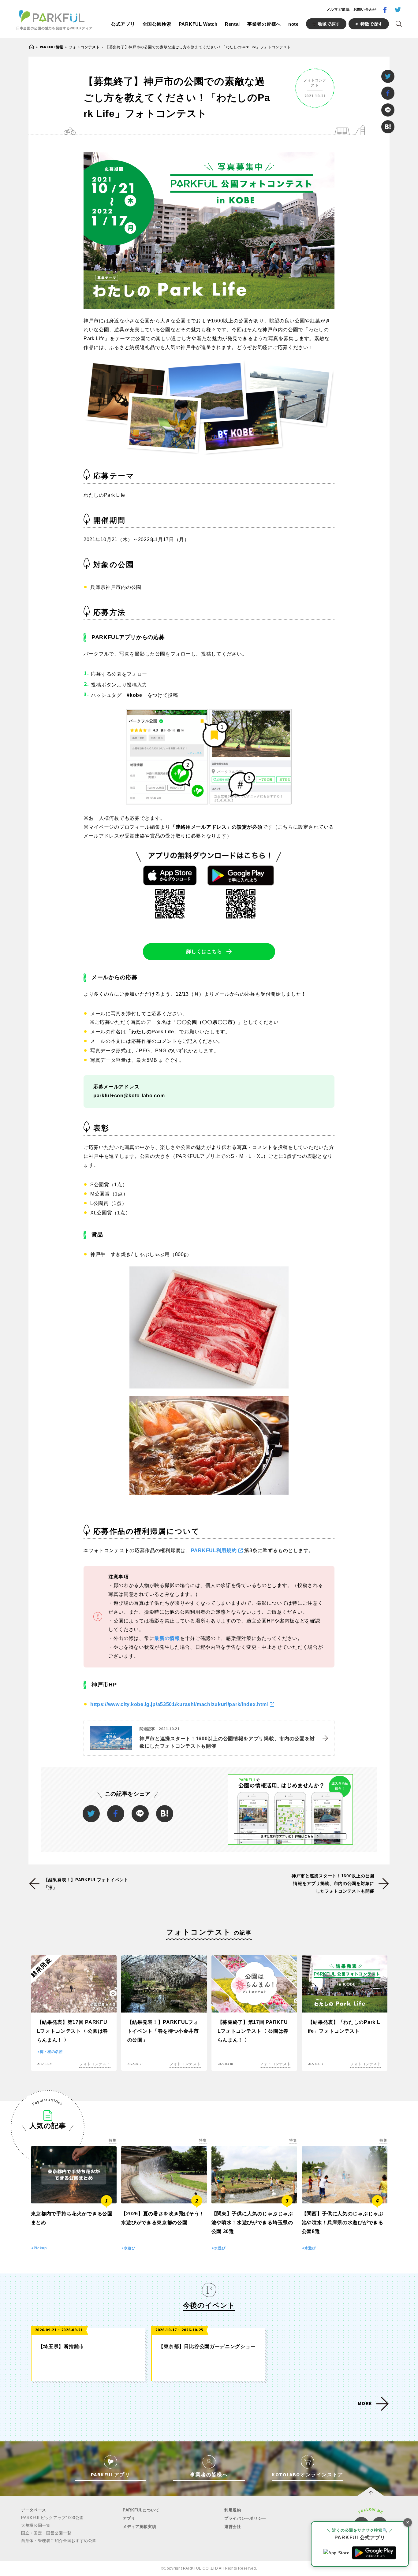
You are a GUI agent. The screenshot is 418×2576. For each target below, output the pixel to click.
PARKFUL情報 (52, 47)
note (293, 24)
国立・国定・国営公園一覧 (46, 2533)
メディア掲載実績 (140, 2527)
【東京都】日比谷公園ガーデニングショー (207, 2346)
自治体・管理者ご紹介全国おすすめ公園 (59, 2541)
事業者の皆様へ (264, 24)
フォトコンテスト (84, 47)
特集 (112, 2140)
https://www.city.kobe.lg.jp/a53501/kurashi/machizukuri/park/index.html (179, 1704)
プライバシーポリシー (245, 2518)
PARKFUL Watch (198, 24)
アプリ (129, 2518)
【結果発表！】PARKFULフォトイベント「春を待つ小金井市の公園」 (163, 2031)
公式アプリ (123, 24)
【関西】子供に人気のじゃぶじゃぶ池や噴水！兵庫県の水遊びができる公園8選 (343, 2223)
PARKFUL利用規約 (214, 1550)
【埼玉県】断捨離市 (61, 2346)
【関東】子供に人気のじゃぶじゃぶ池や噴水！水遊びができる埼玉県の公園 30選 (252, 2223)
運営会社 (233, 2527)
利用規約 (233, 2510)
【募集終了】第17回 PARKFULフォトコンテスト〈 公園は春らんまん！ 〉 (253, 2031)
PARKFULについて (141, 2510)
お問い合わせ (365, 9)
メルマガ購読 (338, 9)
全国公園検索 (157, 24)
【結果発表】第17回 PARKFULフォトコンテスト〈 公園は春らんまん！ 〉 (73, 2031)
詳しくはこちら (204, 952)
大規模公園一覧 (36, 2525)
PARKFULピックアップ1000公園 (52, 2518)
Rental (232, 24)
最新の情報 (167, 1638)
